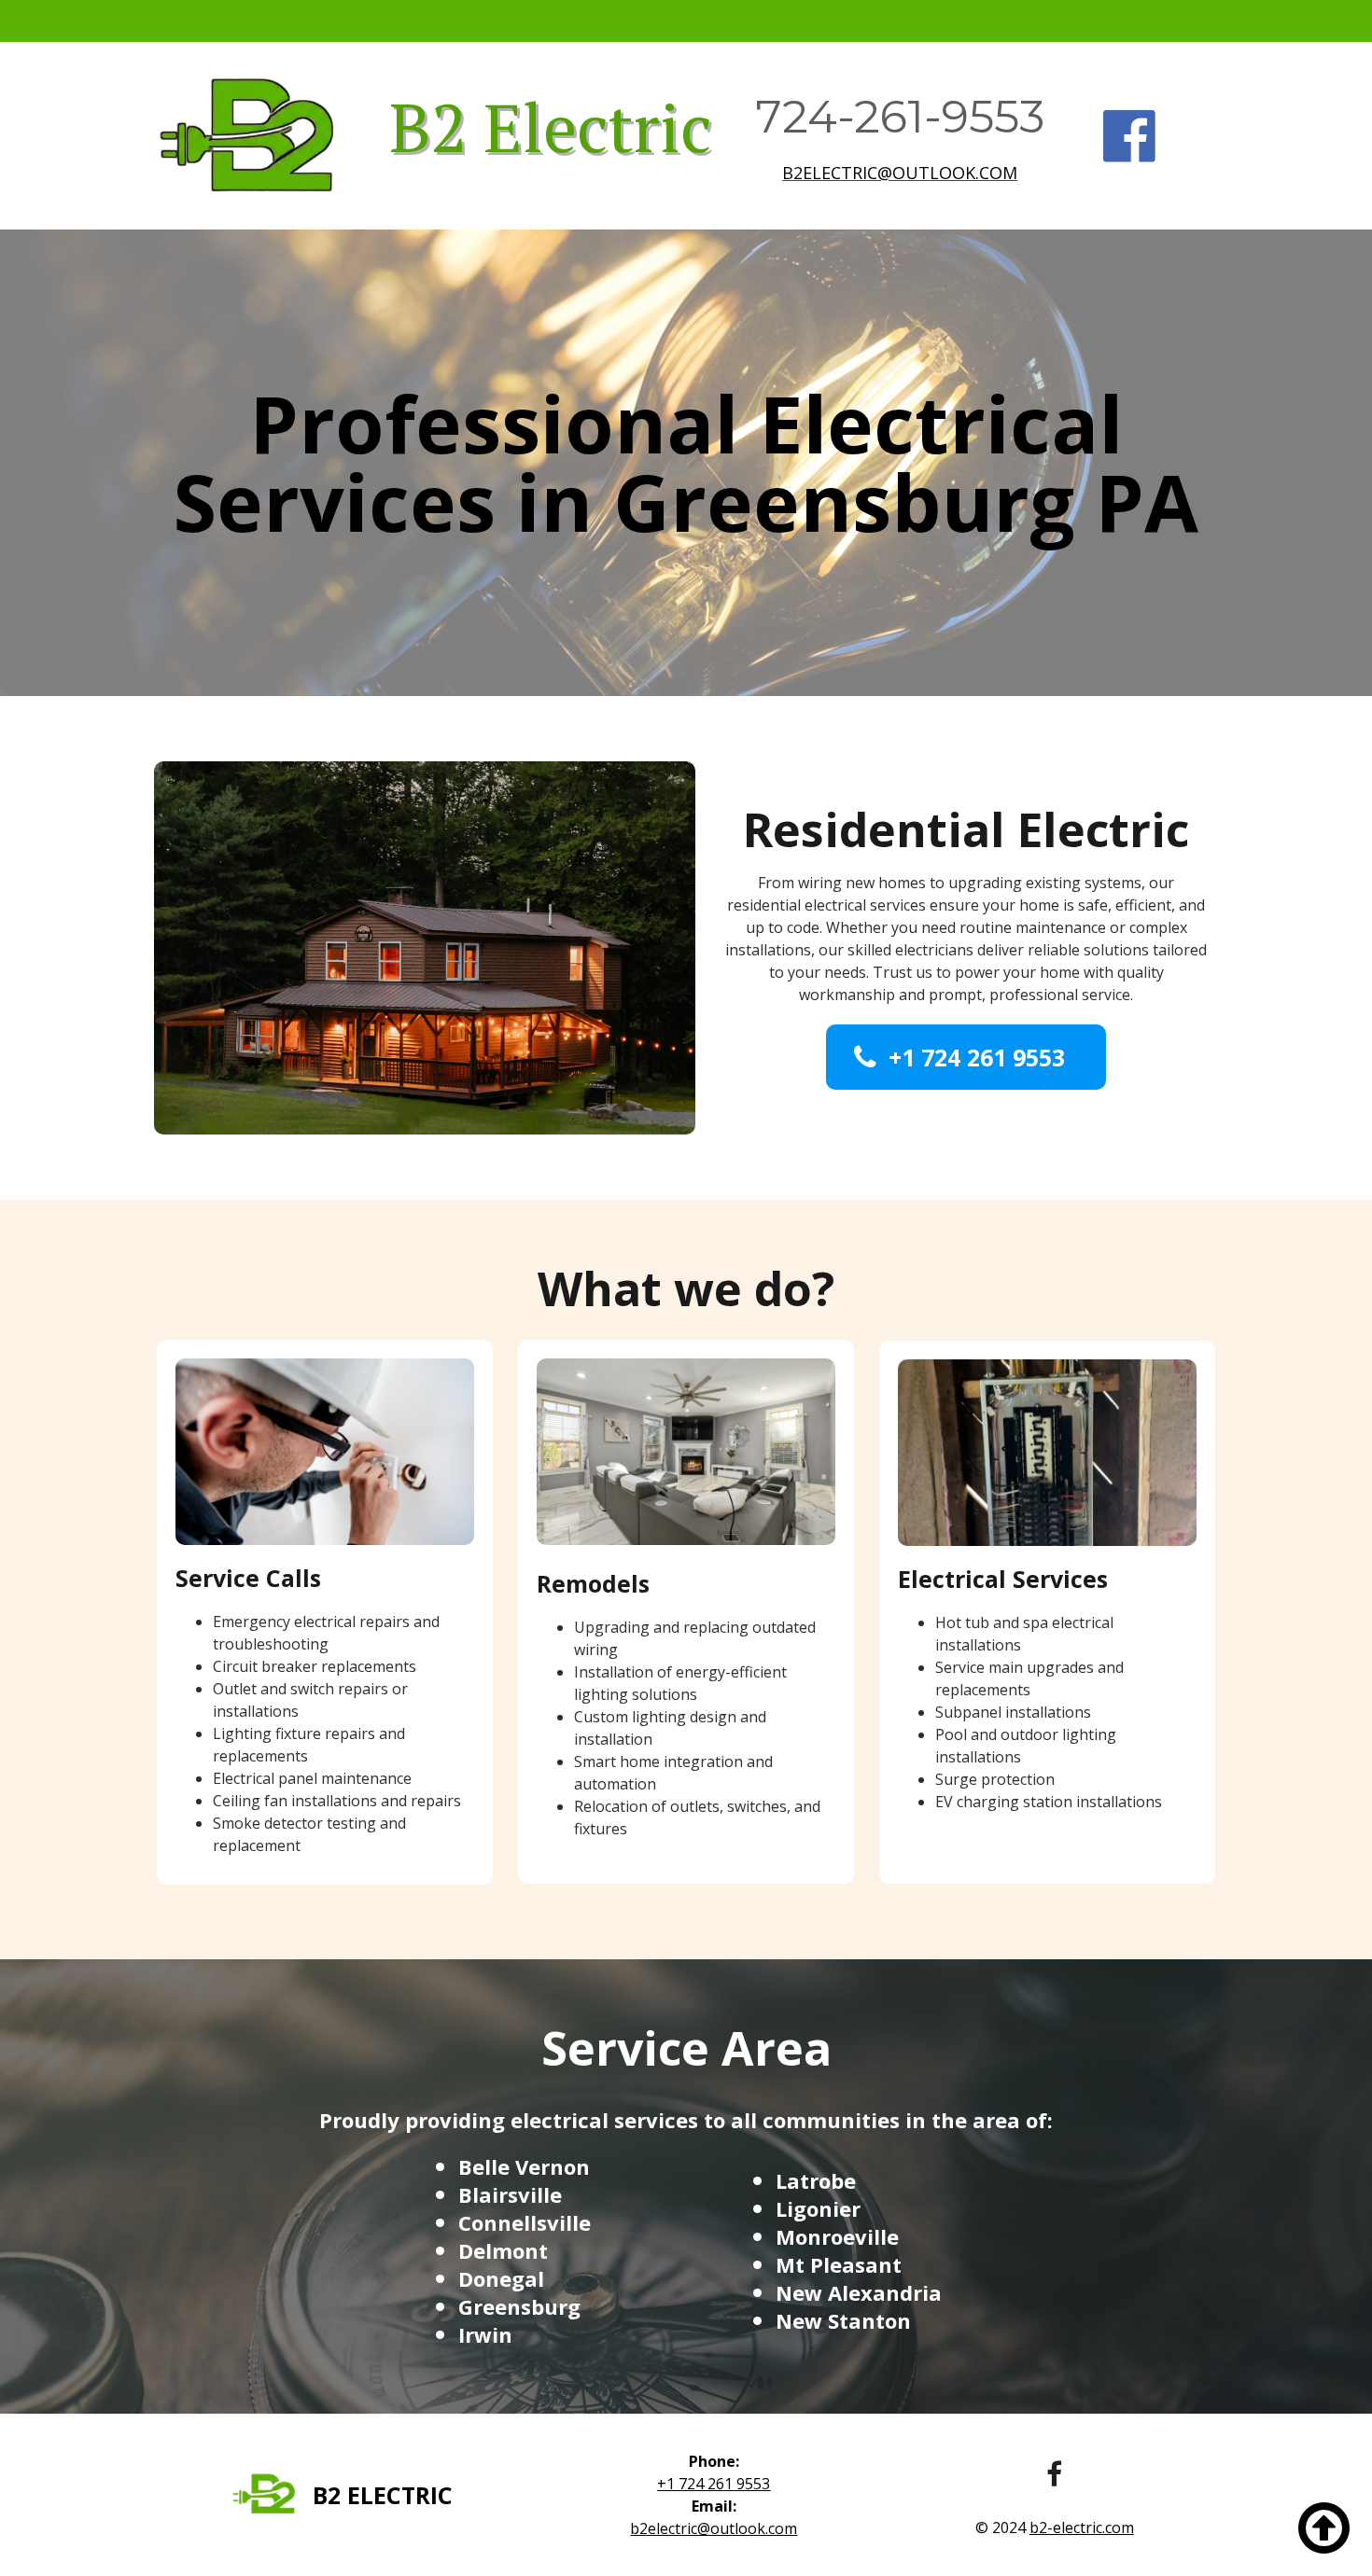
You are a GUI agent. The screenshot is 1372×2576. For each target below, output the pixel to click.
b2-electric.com (1082, 2527)
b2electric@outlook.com (900, 173)
